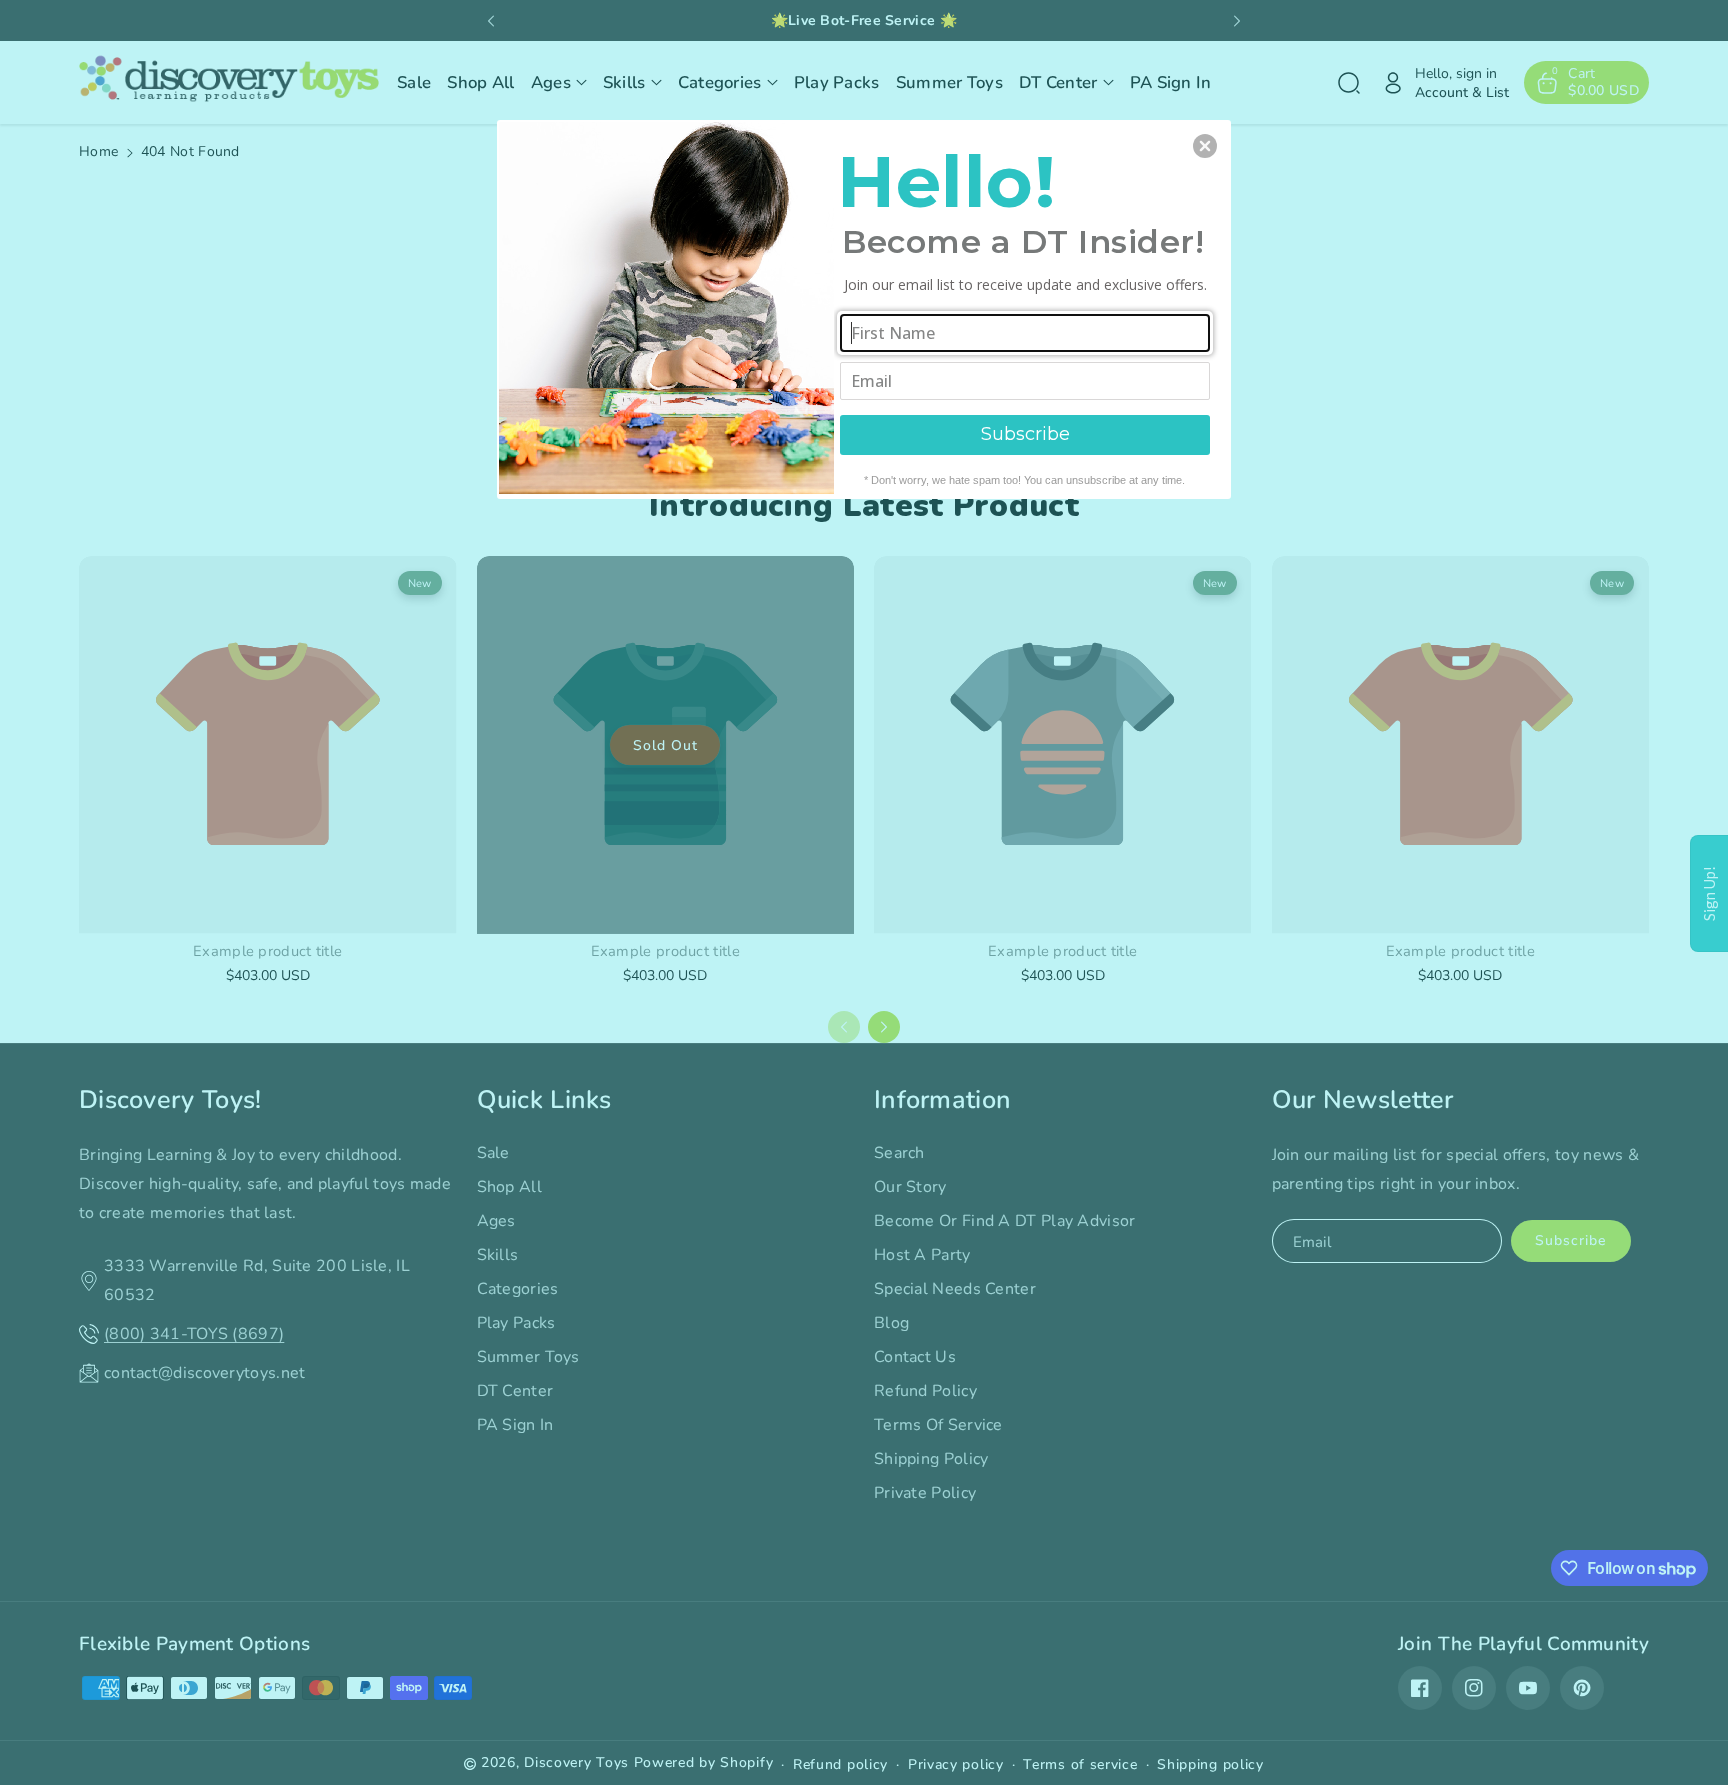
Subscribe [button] (1025, 434)
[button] (1205, 146)
